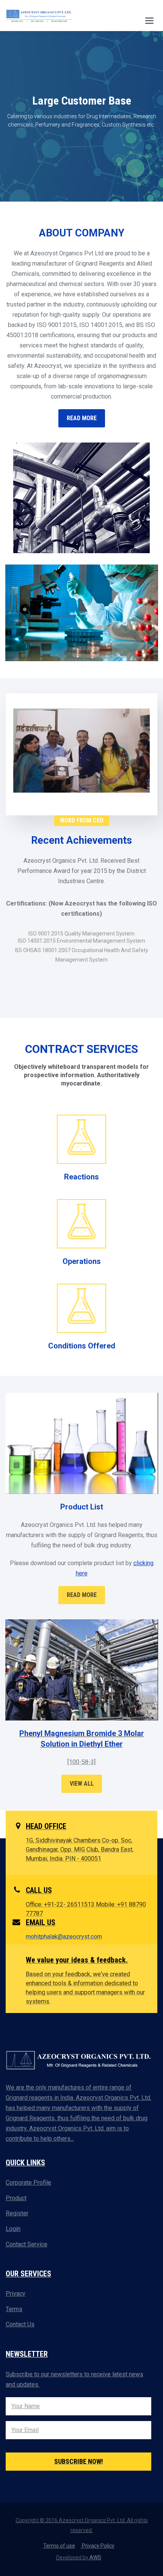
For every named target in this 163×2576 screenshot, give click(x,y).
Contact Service (27, 2244)
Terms (14, 2309)
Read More (82, 1595)
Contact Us (20, 2324)
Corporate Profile (28, 2183)
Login (13, 2229)
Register (17, 2213)
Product (16, 2198)
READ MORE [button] (82, 418)
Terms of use (59, 2546)
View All (82, 1784)
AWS (95, 2557)
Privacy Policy (98, 2546)
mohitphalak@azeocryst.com (64, 1937)
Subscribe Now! (79, 2461)
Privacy (16, 2294)
